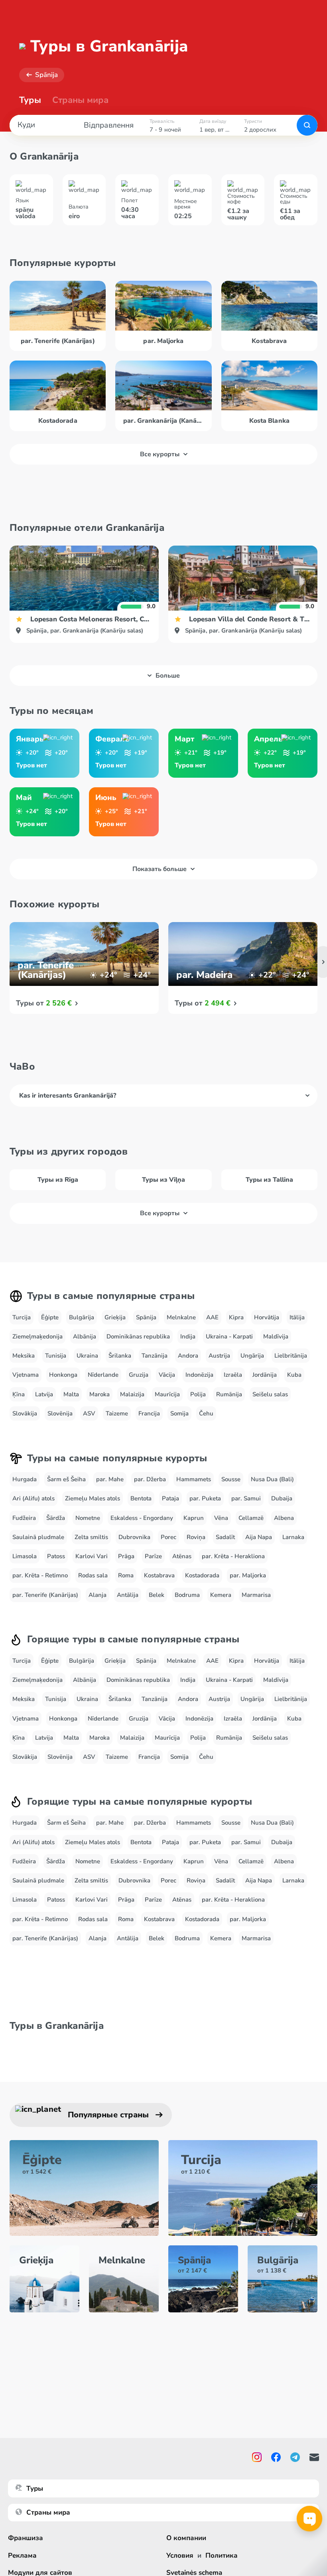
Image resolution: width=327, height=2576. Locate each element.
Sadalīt (225, 1537)
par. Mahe (110, 1479)
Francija (149, 1413)
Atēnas (182, 1556)
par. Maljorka (248, 1575)
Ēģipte (50, 1317)
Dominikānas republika (138, 1336)
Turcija (22, 1317)
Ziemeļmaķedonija (37, 1336)
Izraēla (233, 1375)
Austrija (219, 1356)
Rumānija (229, 1394)
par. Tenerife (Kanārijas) (45, 1595)
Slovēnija (60, 1413)
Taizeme (117, 1413)
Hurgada (25, 1479)
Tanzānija (155, 1356)
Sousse (231, 1479)
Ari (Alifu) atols (33, 1498)
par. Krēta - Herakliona (233, 1556)
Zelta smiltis (91, 1537)
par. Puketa (205, 1498)
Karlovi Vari (92, 1556)
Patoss (56, 1556)
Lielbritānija (291, 1356)
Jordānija (265, 1375)
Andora (188, 1356)
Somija (179, 1413)
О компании (186, 2538)
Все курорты (160, 454)
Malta (71, 1394)
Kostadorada (202, 1575)
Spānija (46, 75)
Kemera (221, 1595)
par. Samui (246, 1498)
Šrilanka (120, 1356)
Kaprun (194, 1518)
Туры (30, 100)
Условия (180, 2555)
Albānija (85, 1336)
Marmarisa (256, 1595)
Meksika (24, 1356)
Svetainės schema (194, 2573)
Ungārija (252, 1356)
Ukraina (87, 1356)
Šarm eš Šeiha (66, 1479)
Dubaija (282, 1498)
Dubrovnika (134, 1537)
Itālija (297, 1317)
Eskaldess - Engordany (142, 1518)
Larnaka (293, 1537)
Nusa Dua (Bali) (272, 1479)
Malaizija (132, 1394)
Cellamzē (251, 1518)
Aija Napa (259, 1537)
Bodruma (187, 1595)
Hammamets (194, 1479)
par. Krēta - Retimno (40, 1575)
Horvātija (267, 1317)
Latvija (44, 1394)
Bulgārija (82, 1317)
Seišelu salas (270, 1394)
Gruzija (139, 1375)
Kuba (294, 1375)
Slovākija (25, 1413)
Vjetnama (26, 1375)
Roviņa (196, 1537)
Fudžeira (24, 1518)
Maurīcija (167, 1394)
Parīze (153, 1556)
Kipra (236, 1317)
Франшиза (26, 2538)
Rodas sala (93, 1575)
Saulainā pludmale (38, 1537)
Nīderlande (103, 1375)
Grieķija (115, 1317)
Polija (198, 1394)
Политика (222, 2555)
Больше (168, 676)
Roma (126, 1575)
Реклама (22, 2555)
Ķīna (19, 1394)
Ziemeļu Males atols (93, 1498)
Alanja (98, 1595)
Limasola (25, 1556)
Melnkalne (181, 1317)
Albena (284, 1518)
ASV (89, 1413)
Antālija (128, 1595)
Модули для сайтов (40, 2573)
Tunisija (56, 1356)
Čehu (206, 1413)
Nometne (88, 1518)
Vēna (221, 1518)
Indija (188, 1336)
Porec (168, 1537)
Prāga (126, 1556)
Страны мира (80, 100)
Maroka (99, 1394)
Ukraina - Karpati (229, 1336)
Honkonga (63, 1375)
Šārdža (56, 1518)
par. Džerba (150, 1479)
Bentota (141, 1498)
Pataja (170, 1498)
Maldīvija (276, 1336)
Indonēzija (199, 1375)
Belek (157, 1595)
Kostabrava (159, 1575)
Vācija (167, 1375)
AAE (212, 1317)
